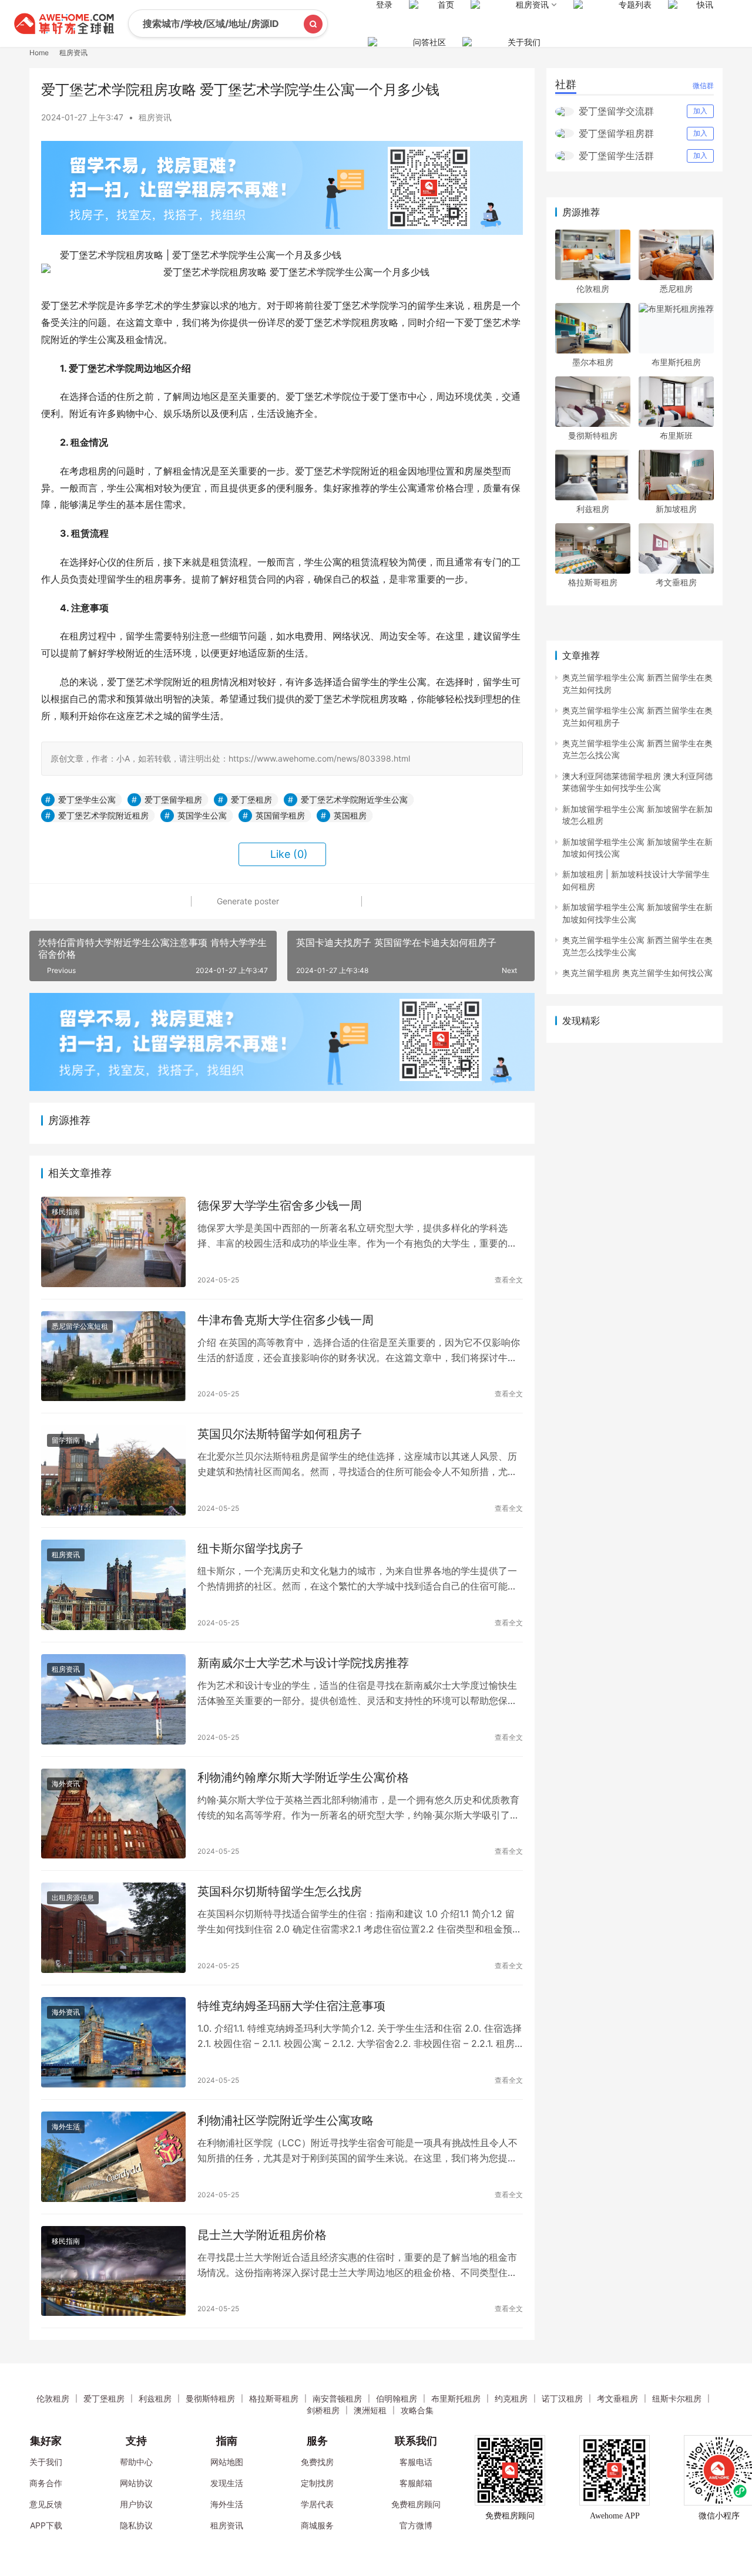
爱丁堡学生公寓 (87, 799)
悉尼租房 (676, 289)
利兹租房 (593, 509)
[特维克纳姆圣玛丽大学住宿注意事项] (113, 2042)
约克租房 (511, 2398)
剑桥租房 (323, 2410)
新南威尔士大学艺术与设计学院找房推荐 (303, 1663)
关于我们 (524, 42)
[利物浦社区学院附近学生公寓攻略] (113, 2157)
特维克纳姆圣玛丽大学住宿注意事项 (291, 2006)
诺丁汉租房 (562, 2398)
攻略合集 (417, 2410)
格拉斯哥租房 (593, 582)
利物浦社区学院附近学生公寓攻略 (286, 2120)
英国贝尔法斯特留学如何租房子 (280, 1434)
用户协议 (136, 2504)
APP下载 (46, 2525)
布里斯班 (676, 435)
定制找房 (317, 2483)
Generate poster (247, 901)
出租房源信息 (73, 1898)
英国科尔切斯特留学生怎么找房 (280, 1891)
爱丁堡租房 (251, 799)
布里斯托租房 (676, 362)
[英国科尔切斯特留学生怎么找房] (113, 1928)
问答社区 (429, 42)
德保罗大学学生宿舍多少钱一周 (280, 1205)
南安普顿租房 (337, 2398)
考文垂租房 (676, 582)
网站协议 (136, 2483)
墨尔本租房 (593, 362)
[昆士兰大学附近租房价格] (113, 2271)
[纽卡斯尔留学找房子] (113, 1585)
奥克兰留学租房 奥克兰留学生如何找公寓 (637, 973)
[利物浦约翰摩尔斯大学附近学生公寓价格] (113, 1814)
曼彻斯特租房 (593, 435)
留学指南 (66, 1440)
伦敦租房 (593, 289)
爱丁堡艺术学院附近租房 (103, 815)
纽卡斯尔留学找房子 (250, 1548)
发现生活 (227, 2483)
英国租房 (350, 815)
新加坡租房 (676, 509)
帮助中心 (136, 2462)
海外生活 (66, 2127)
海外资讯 (66, 1784)
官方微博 (416, 2525)
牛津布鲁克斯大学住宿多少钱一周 (286, 1320)
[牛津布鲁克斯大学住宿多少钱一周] (113, 1356)
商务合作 (46, 2483)
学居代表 (317, 2504)
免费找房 (317, 2462)
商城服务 (317, 2525)
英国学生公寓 (202, 815)
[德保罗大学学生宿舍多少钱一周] (113, 1242)
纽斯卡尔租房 (677, 2398)
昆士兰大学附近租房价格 (262, 2235)
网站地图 (227, 2462)
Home (39, 53)
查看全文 (509, 1280)
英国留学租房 (280, 815)
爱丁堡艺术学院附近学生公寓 (354, 799)
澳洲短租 (370, 2410)
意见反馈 (46, 2504)
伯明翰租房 (397, 2398)
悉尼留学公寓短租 (80, 1326)
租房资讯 (155, 117)
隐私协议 (136, 2525)
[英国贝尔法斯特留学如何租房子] (113, 1470)
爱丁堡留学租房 (173, 799)
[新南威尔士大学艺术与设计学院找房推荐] (113, 1699)
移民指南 (66, 1212)
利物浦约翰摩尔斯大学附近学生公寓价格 (303, 1777)
